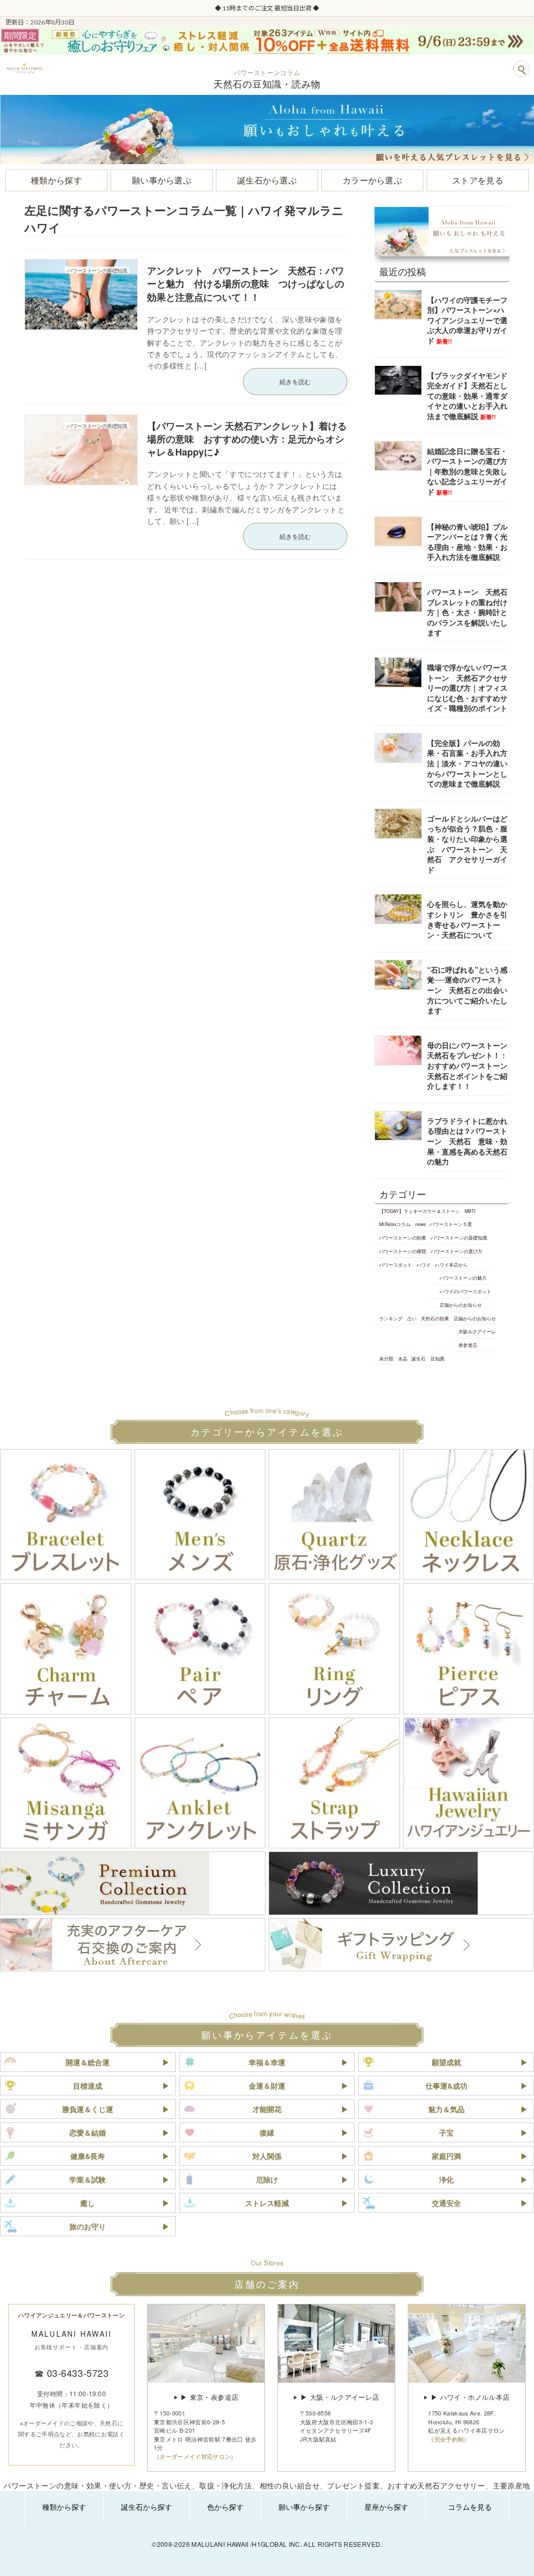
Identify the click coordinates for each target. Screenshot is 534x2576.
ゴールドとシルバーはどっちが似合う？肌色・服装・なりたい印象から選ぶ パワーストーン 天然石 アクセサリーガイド (467, 844)
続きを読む (295, 381)
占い (411, 1318)
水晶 (402, 1358)
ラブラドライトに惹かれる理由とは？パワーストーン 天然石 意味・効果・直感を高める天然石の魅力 (467, 1141)
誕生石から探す (147, 2507)
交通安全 (446, 2203)
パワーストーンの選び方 (456, 1251)
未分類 (386, 1358)
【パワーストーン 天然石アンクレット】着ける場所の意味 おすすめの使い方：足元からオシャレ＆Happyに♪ (247, 439)
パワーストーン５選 (451, 1224)
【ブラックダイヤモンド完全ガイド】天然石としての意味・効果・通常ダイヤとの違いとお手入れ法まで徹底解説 (467, 396)
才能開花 (267, 2109)
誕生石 (418, 1358)
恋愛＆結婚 (88, 2132)
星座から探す (386, 2507)
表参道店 (468, 1345)
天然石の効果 (435, 1318)
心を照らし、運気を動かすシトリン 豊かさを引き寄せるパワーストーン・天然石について (467, 920)
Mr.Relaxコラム (395, 1224)
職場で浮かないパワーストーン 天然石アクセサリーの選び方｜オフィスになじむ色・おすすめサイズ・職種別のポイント (467, 688)
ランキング (391, 1318)
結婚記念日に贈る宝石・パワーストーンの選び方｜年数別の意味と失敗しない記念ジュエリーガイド (467, 471)
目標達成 (88, 2086)
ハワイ (423, 1265)
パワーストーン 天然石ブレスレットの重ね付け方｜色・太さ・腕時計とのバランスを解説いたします (467, 612)
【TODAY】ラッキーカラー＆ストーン (420, 1211)
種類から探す (64, 2507)
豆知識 (437, 1358)
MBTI (469, 1211)
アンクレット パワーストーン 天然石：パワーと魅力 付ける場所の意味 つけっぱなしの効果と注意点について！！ (246, 284)
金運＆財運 (267, 2086)
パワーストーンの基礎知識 (458, 1237)
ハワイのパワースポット (465, 1291)
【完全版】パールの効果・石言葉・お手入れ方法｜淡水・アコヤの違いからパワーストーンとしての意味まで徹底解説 (467, 763)
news (420, 1224)
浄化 (446, 2179)
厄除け (267, 2179)
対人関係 (267, 2156)
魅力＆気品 (446, 2109)
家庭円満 (446, 2156)
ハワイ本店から (451, 1265)
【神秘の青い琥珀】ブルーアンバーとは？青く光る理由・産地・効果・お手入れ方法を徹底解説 (467, 542)
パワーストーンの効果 (403, 1237)
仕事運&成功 (446, 2086)
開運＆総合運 (88, 2062)
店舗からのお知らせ (461, 1305)
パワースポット (396, 1265)
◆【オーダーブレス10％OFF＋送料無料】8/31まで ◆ (267, 8)
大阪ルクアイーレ (477, 1332)
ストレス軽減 (267, 2203)
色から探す (225, 2507)
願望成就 (446, 2062)
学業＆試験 (88, 2179)
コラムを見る (470, 2507)
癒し (88, 2203)
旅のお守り (88, 2226)
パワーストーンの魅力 (463, 1278)
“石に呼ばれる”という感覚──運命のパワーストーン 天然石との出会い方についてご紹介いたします (467, 990)
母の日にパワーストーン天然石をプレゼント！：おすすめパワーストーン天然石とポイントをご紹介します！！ (467, 1065)
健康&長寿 (88, 2156)
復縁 (267, 2132)
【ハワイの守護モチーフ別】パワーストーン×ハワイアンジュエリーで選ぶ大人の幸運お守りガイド (467, 320)
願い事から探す (304, 2507)
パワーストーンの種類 (403, 1251)
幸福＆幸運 (267, 2062)
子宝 (446, 2132)
